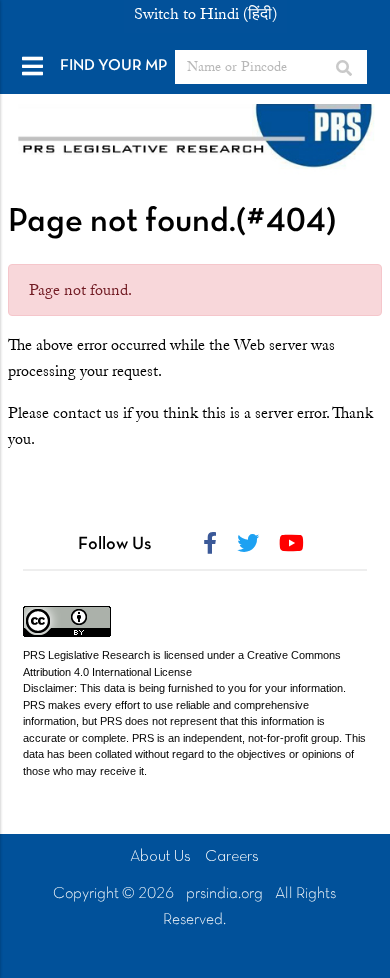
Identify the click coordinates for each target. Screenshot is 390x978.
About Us (160, 857)
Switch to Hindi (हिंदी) (205, 14)
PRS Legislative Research (86, 655)
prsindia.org (224, 894)
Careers (232, 857)
